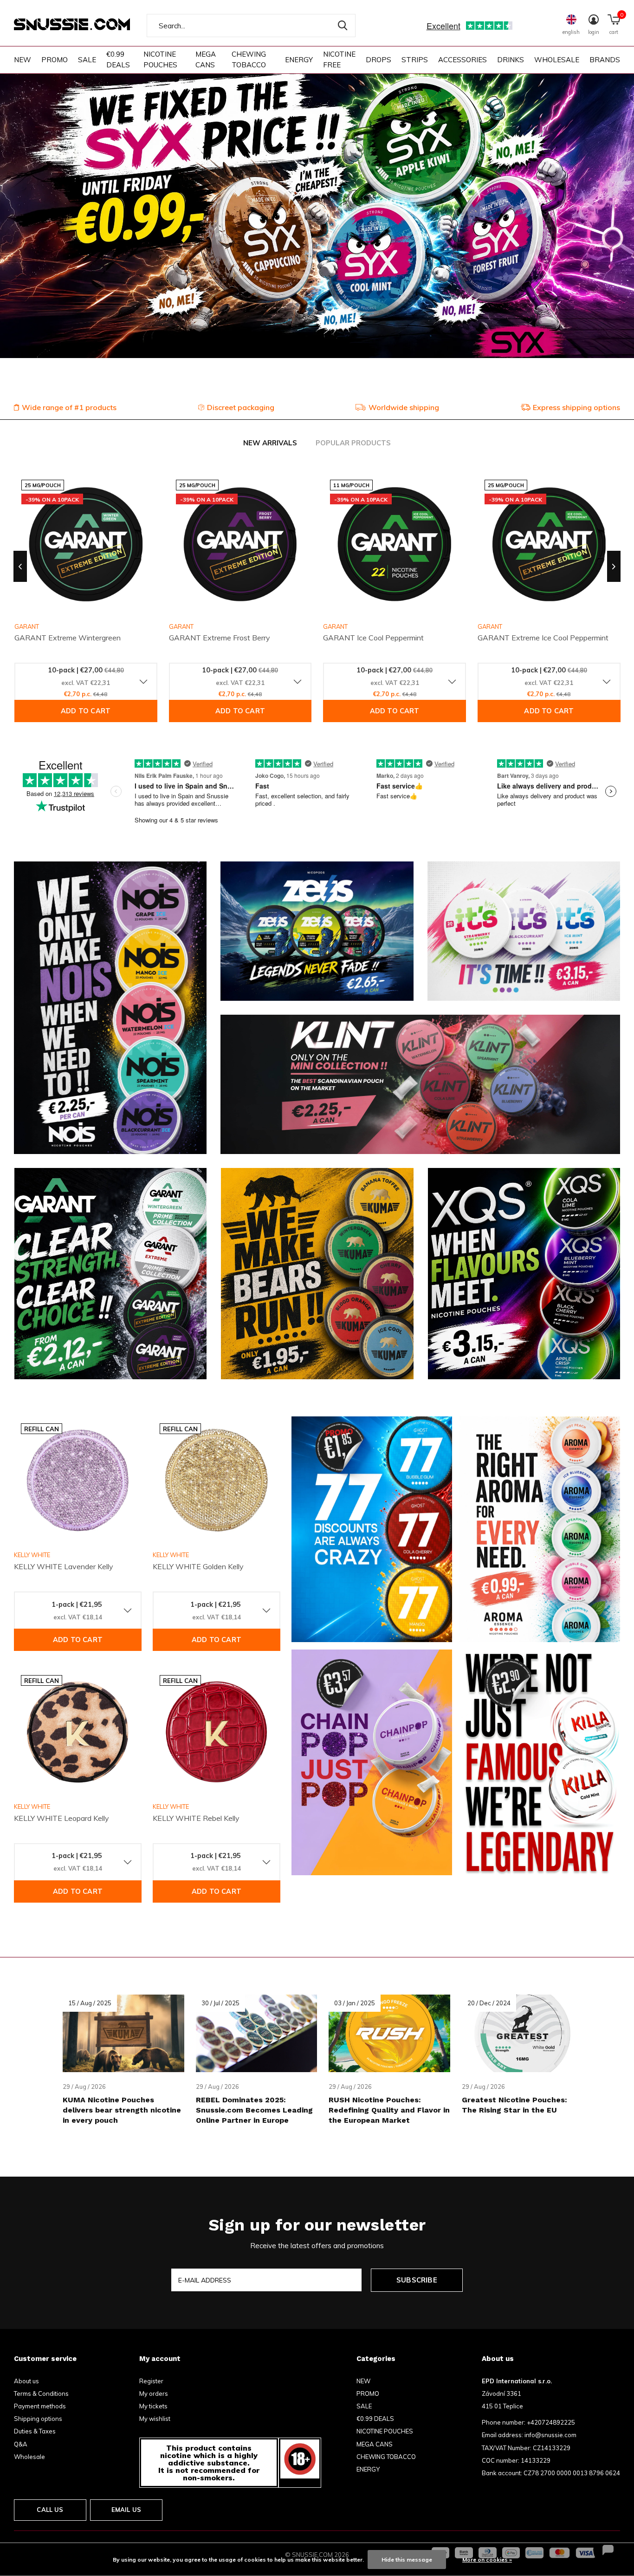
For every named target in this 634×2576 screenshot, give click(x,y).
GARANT (181, 626)
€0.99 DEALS (118, 59)
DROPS (378, 60)
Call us (50, 2510)
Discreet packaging (241, 407)
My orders (154, 2393)
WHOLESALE (557, 60)
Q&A (21, 2444)
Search (343, 26)
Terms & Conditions (41, 2393)
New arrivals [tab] (270, 443)
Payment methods (40, 2406)
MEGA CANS (206, 59)
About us (26, 2381)
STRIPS (415, 60)
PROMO (55, 60)
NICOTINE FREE (339, 59)
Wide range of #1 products (69, 407)
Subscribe (417, 2280)
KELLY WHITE (32, 1555)
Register (151, 2381)
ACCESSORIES (463, 60)
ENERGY (299, 60)
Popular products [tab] (353, 443)
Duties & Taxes (35, 2431)
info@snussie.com (550, 2435)
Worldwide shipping (404, 407)
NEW (23, 60)
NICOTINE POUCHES (160, 59)
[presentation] (20, 567)
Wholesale (29, 2457)
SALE (87, 60)
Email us (126, 2510)
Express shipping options (576, 407)
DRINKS (511, 60)
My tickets (153, 2406)
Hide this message (407, 2560)
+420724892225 (551, 2422)
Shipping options (38, 2419)
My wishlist (155, 2419)
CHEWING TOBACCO (249, 59)
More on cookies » (487, 2560)
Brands (605, 60)
